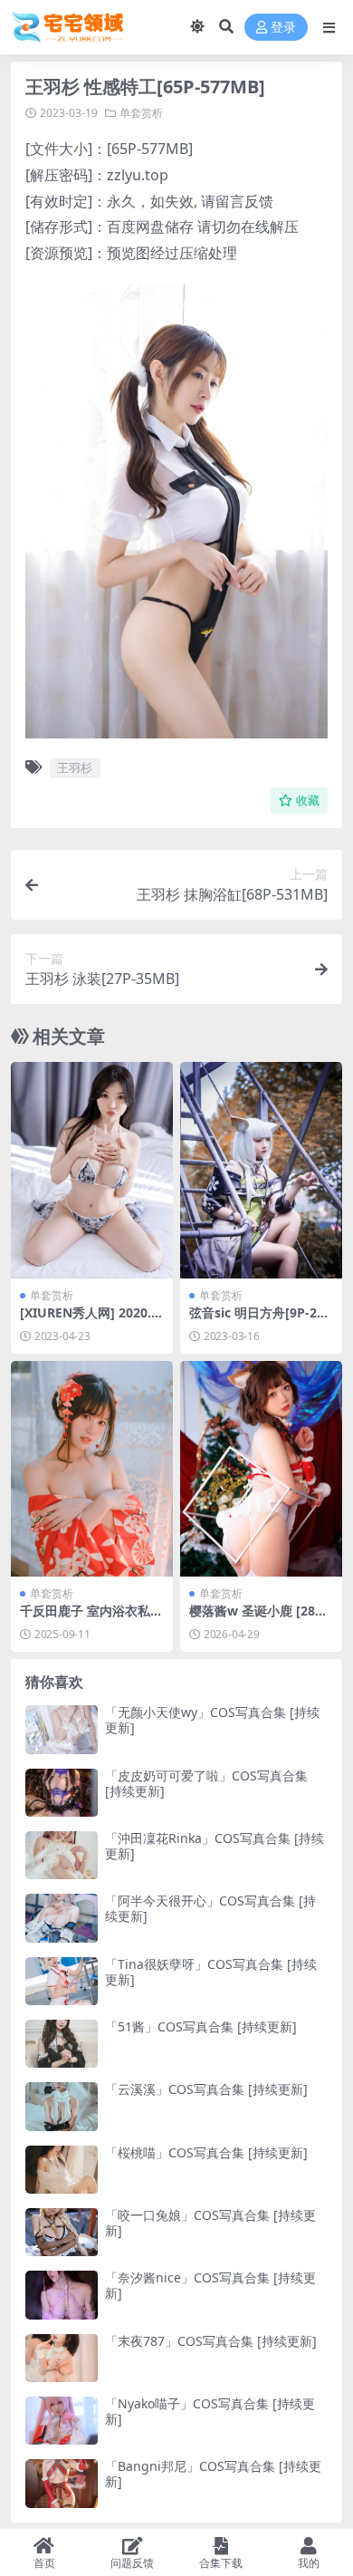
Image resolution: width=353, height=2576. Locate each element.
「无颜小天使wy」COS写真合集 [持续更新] (212, 1720)
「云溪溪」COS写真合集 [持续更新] (206, 2089)
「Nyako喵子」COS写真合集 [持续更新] (210, 2411)
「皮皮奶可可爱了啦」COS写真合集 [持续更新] (206, 1783)
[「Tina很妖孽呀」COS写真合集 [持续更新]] (62, 1981)
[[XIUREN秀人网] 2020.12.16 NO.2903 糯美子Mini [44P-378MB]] (92, 1170)
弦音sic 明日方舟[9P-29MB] (257, 1320)
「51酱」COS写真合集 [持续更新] (201, 2026)
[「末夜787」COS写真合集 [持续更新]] (62, 2358)
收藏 (308, 801)
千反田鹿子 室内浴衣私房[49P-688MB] (91, 1618)
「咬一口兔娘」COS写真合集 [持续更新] (210, 2223)
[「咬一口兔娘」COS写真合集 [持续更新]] (62, 2232)
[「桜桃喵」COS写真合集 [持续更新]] (62, 2170)
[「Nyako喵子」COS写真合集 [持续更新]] (62, 2421)
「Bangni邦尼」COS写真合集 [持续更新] (213, 2474)
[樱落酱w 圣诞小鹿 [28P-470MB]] (261, 1469)
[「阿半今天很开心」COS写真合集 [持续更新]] (62, 1918)
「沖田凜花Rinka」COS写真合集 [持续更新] (215, 1846)
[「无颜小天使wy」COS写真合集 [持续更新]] (62, 1729)
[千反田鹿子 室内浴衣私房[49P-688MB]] (92, 1469)
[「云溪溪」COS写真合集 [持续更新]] (62, 2106)
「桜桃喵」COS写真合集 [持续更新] (206, 2152)
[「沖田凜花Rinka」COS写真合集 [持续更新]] (62, 1855)
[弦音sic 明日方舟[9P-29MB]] (261, 1170)
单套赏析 (141, 113)
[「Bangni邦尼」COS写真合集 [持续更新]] (62, 2483)
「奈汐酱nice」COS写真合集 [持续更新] (210, 2285)
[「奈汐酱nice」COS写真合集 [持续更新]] (62, 2295)
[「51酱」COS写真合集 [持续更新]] (62, 2044)
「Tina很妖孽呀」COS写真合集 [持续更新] (211, 1972)
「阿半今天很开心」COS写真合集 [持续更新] (210, 1908)
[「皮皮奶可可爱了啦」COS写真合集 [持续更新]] (62, 1793)
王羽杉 (75, 767)
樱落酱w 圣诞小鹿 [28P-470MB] (258, 1618)
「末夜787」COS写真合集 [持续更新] (211, 2341)
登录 (283, 28)
